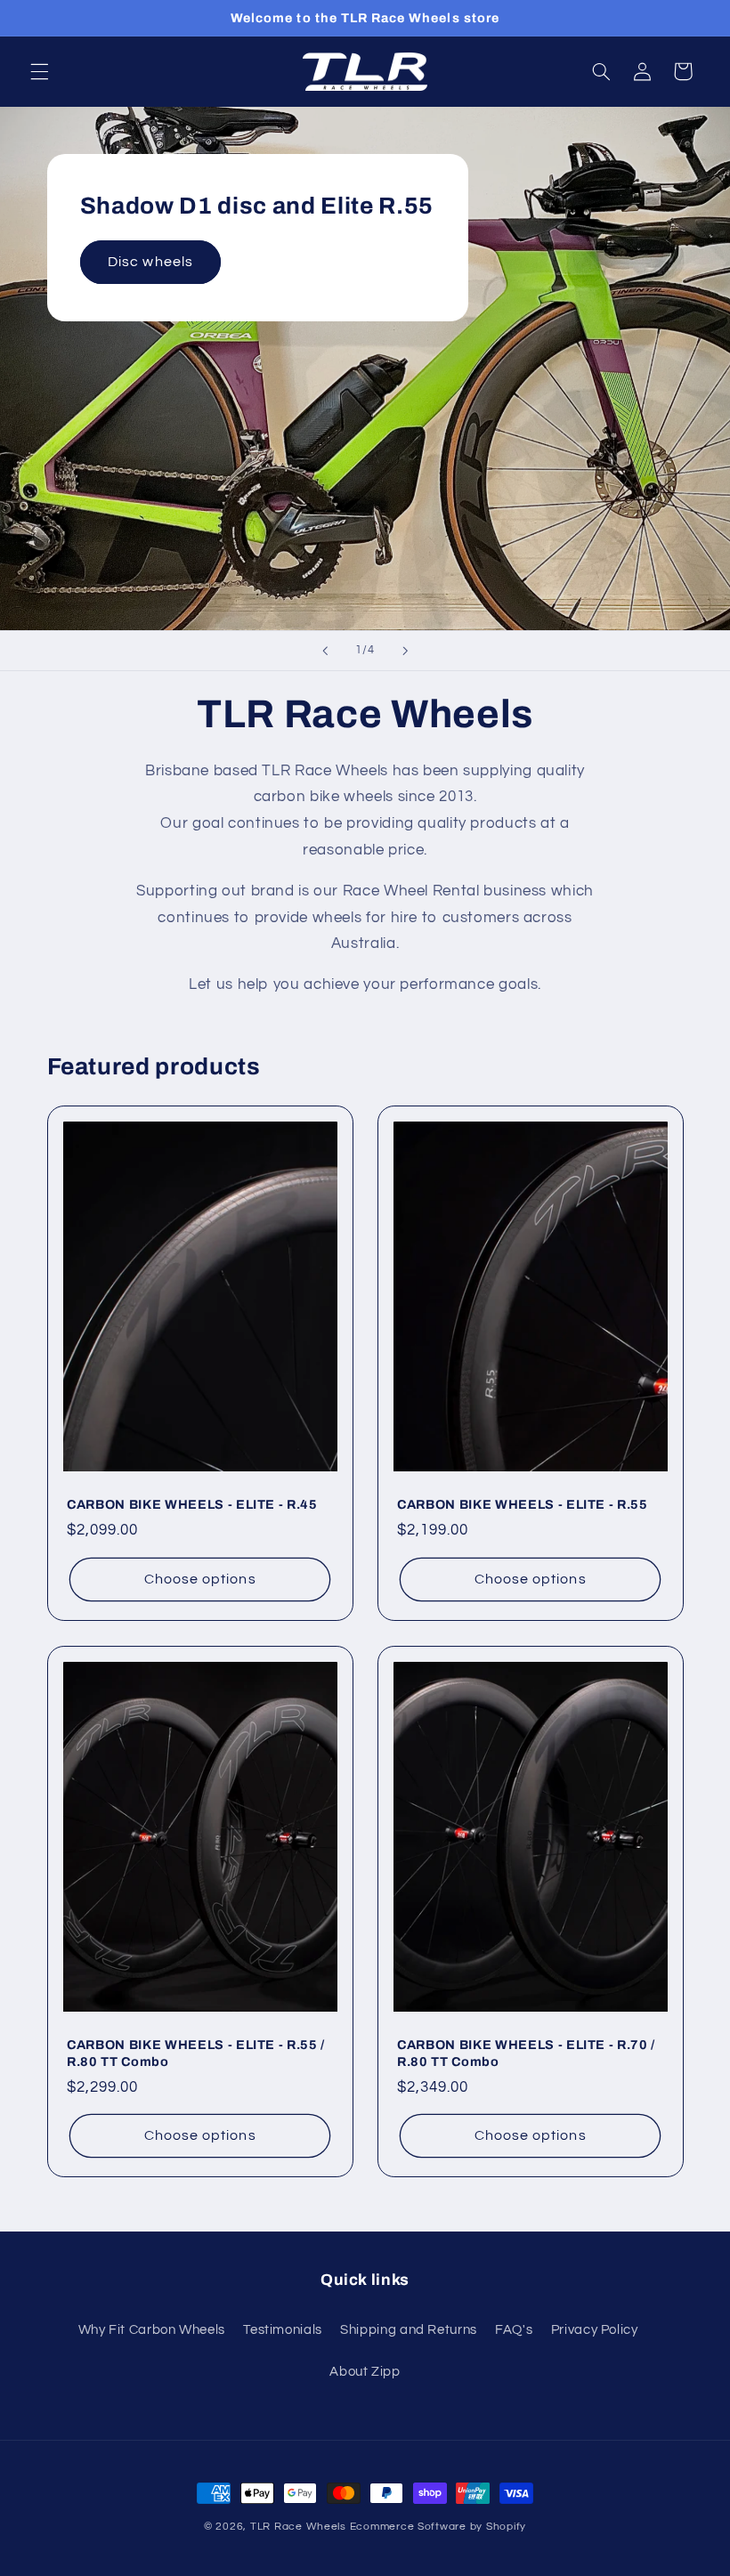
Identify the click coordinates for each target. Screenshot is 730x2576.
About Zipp (365, 2372)
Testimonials (283, 2330)
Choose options (199, 1579)
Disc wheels (150, 262)
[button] (39, 71)
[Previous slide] (325, 651)
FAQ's (514, 2330)
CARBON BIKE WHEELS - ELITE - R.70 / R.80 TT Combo (526, 2054)
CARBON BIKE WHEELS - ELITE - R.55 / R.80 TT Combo (196, 2054)
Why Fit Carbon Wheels (152, 2330)
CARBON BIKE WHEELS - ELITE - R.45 (192, 1505)
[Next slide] (405, 651)
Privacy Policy (595, 2330)
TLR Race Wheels (298, 2527)
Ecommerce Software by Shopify (438, 2527)
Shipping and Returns (409, 2330)
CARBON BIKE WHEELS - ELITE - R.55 (523, 1505)
